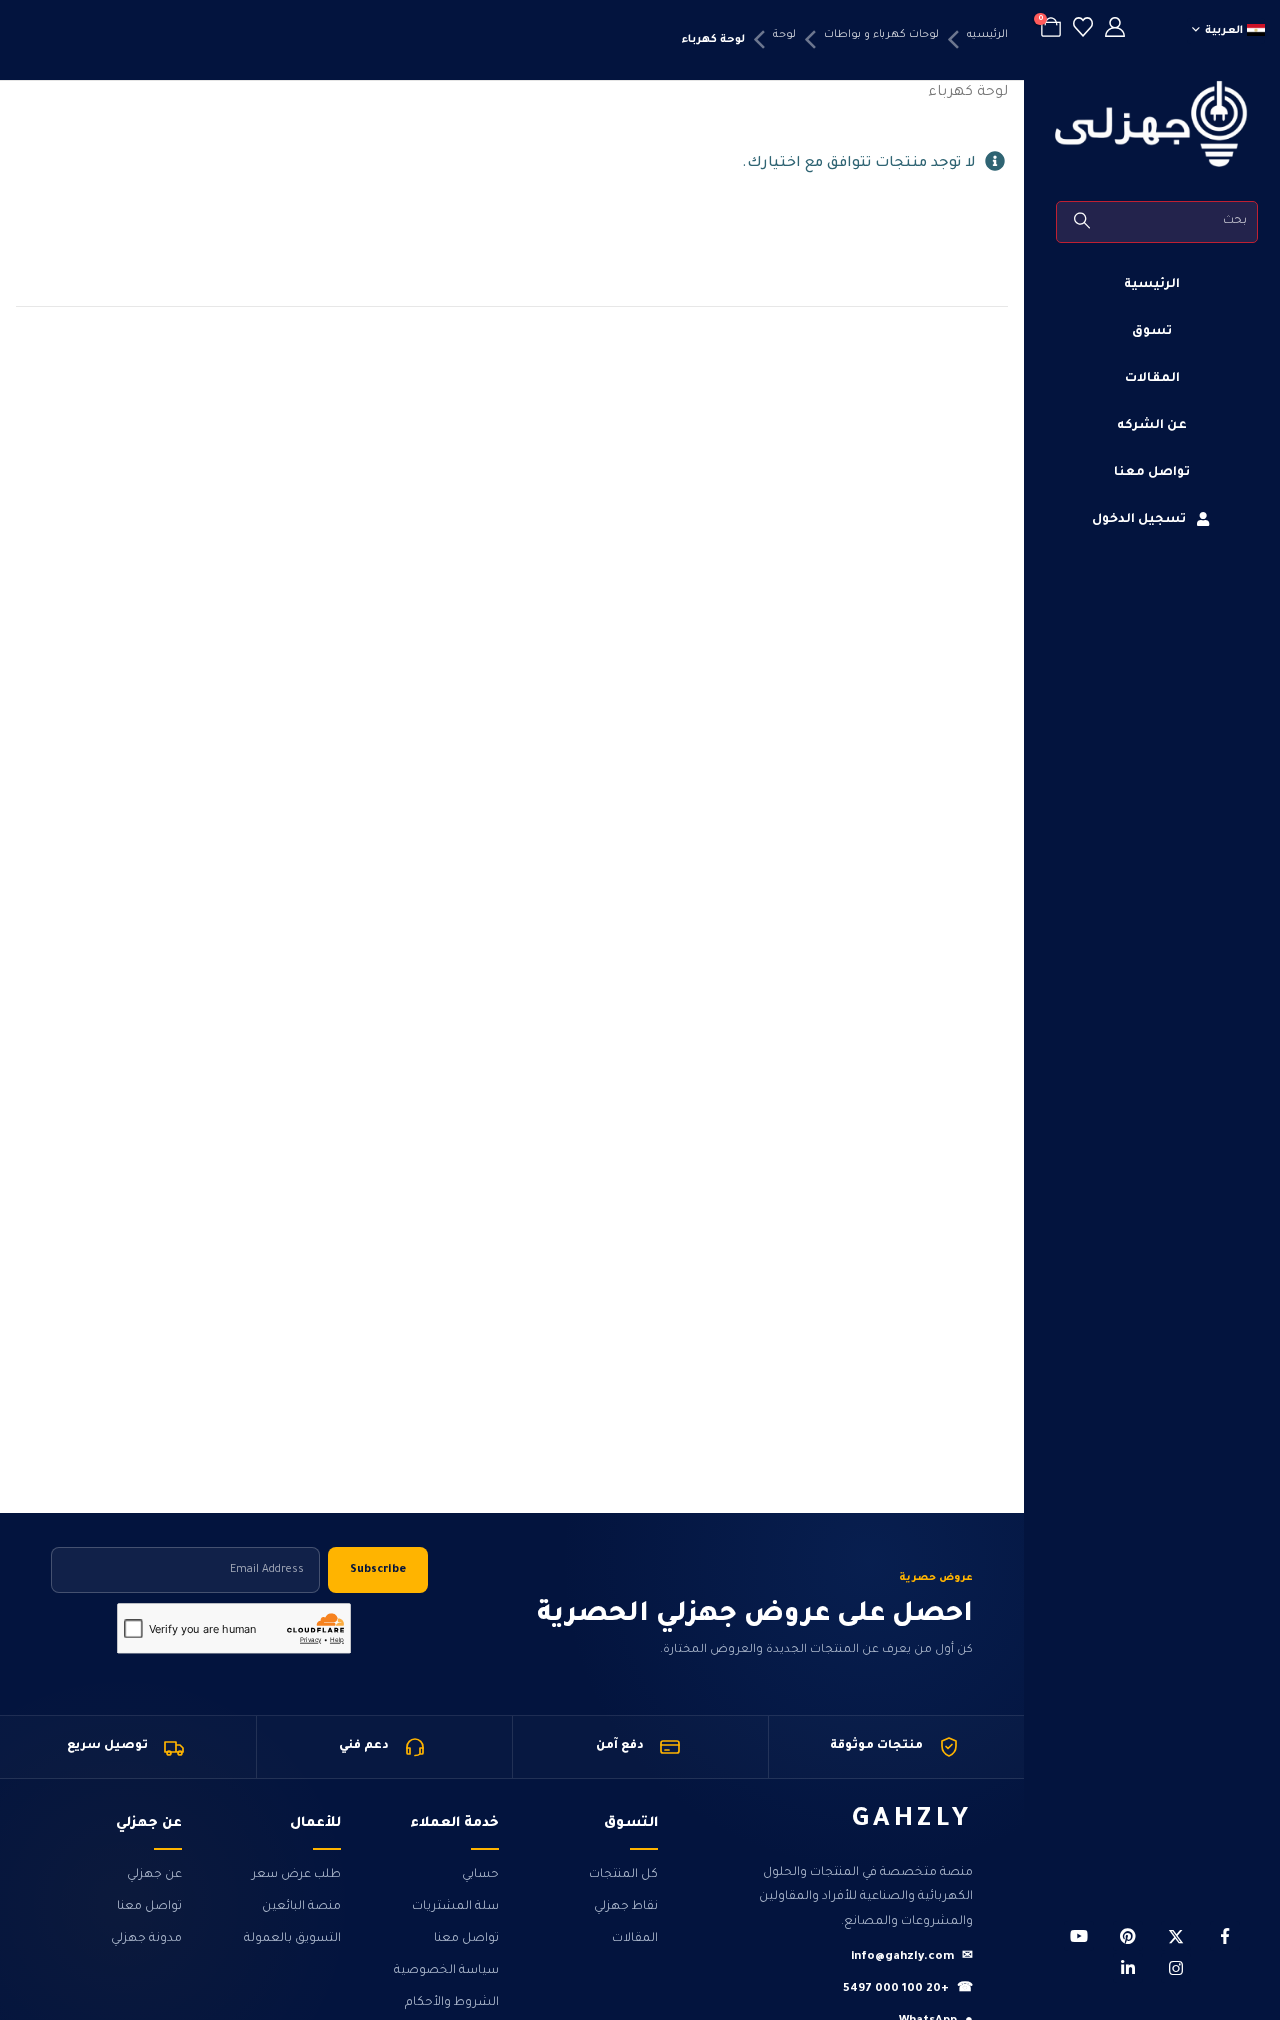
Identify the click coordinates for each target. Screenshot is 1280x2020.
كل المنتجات (623, 1875)
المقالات (1152, 379)
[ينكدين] (1128, 1968)
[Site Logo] (1152, 124)
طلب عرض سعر (296, 1875)
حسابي (480, 1875)
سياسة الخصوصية (446, 1971)
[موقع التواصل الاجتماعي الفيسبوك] (1225, 1936)
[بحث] (1083, 222)
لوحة (784, 35)
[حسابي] (1115, 30)
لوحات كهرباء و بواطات (881, 35)
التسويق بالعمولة (292, 1939)
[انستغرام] (1176, 1968)
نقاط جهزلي (626, 1907)
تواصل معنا (1152, 473)
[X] (1176, 1936)
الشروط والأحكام (452, 2003)
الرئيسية (1152, 285)
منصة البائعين (301, 1907)
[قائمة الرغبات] (1083, 30)
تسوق (1152, 332)
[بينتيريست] (1128, 1936)
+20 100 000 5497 (908, 1989)
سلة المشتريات (455, 1907)
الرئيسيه (987, 35)
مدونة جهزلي (146, 1939)
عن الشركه (1152, 426)
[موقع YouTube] (1079, 1936)
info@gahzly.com (912, 1957)
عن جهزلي (154, 1875)
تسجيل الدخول (1139, 520)
